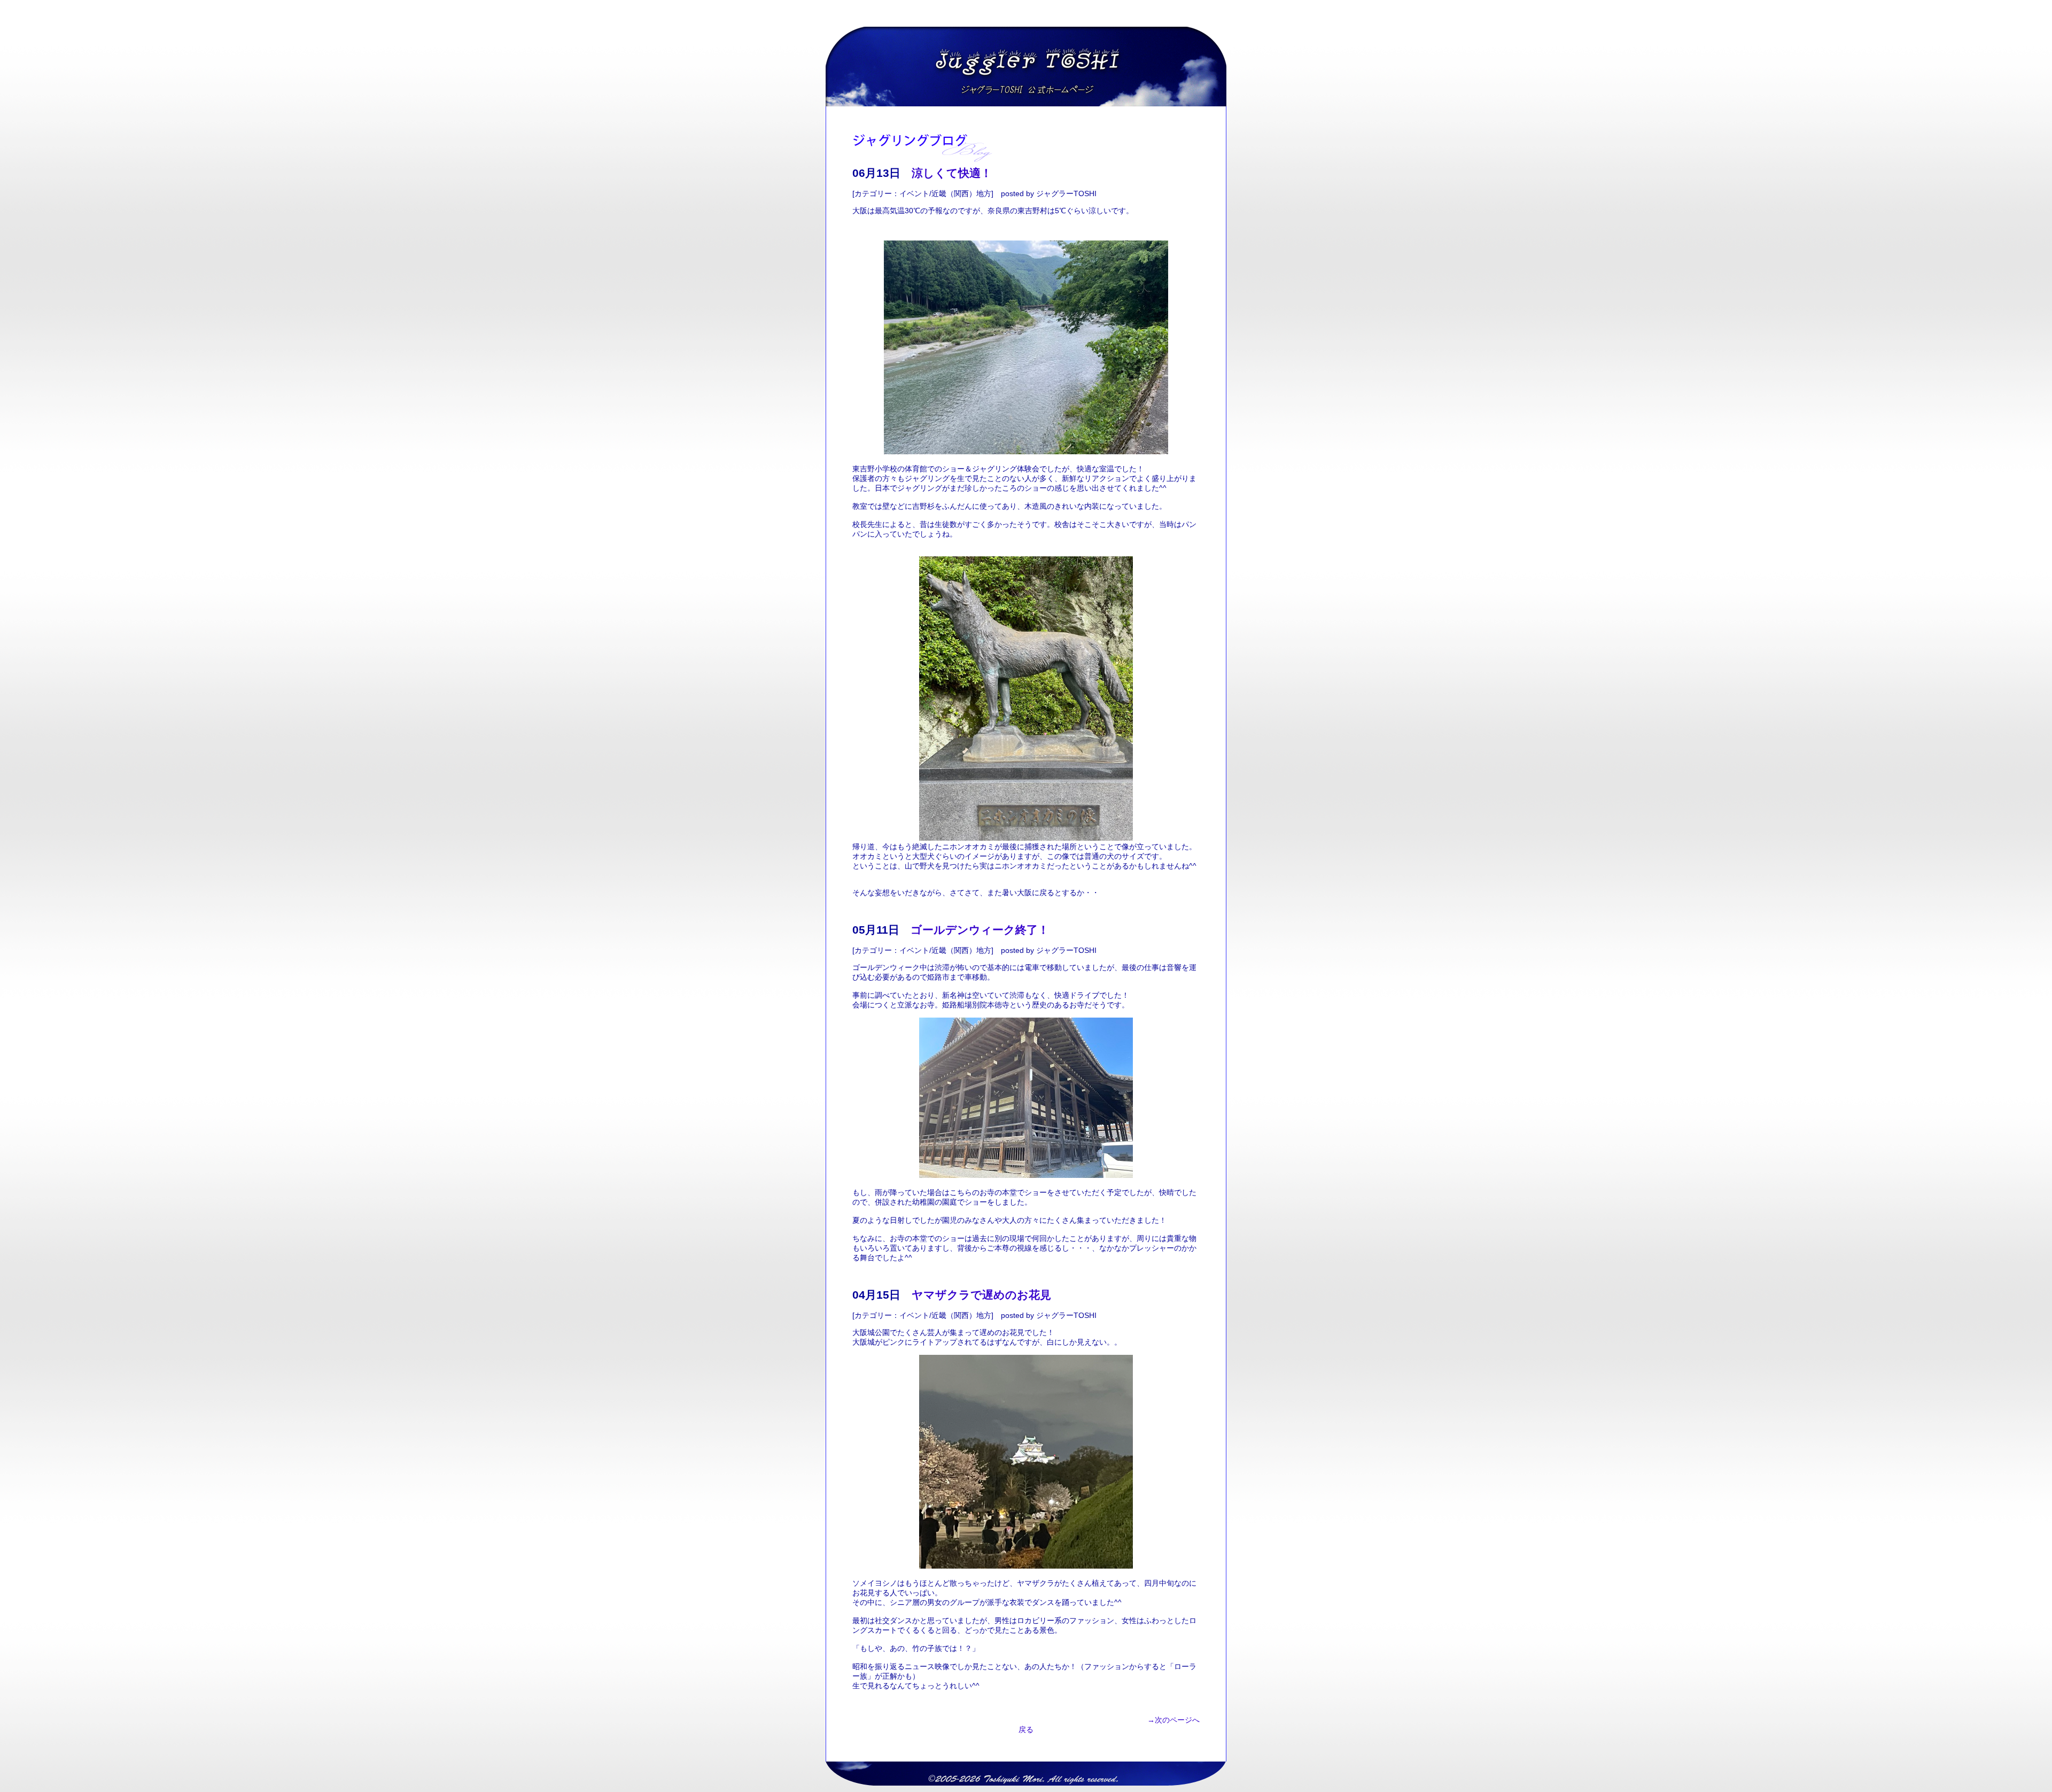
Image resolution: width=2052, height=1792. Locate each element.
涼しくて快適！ (952, 173)
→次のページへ (1173, 1720)
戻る (1026, 1729)
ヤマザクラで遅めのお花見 (981, 1295)
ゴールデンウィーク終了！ (980, 930)
